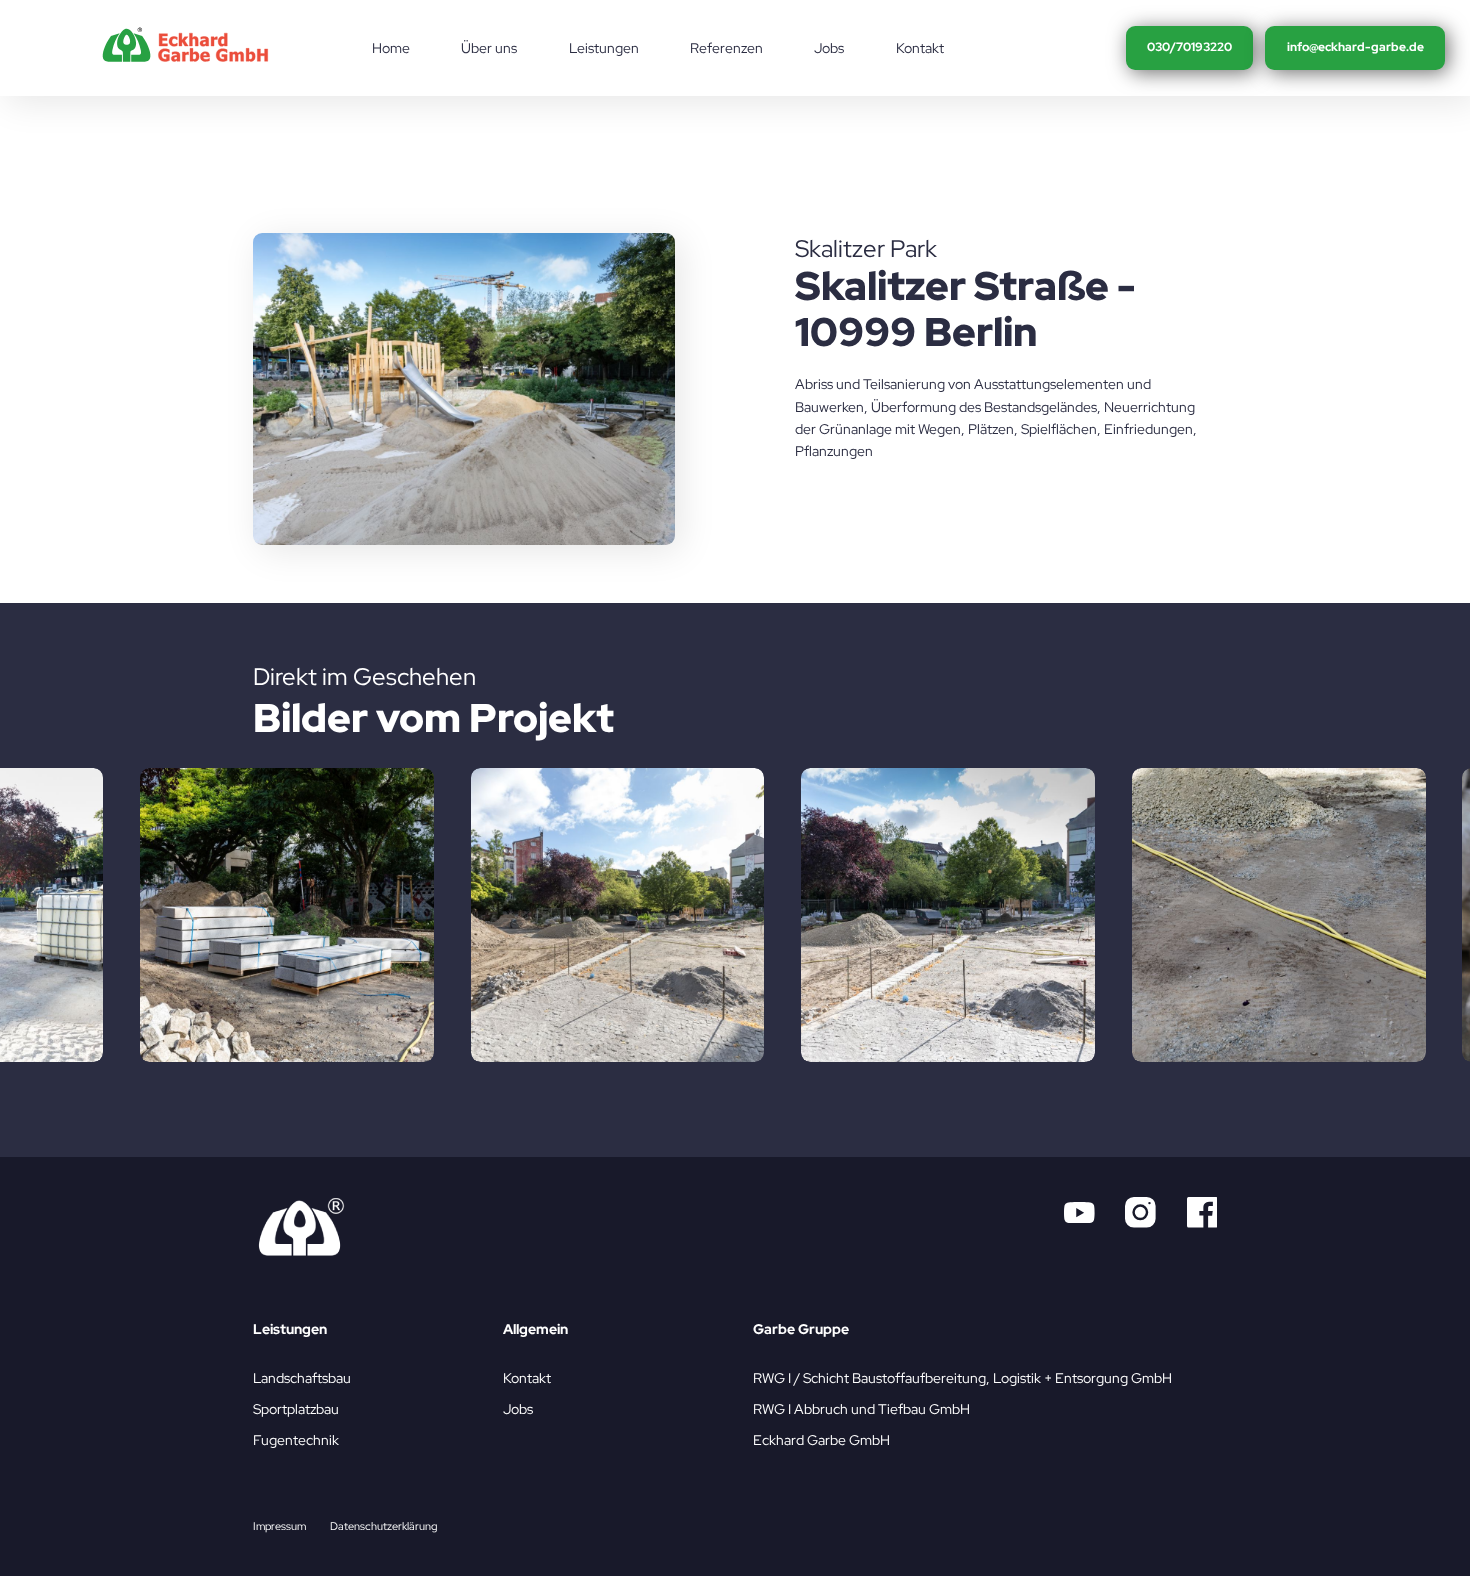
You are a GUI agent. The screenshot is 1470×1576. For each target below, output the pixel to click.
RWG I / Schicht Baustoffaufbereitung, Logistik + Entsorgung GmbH (962, 1378)
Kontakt (527, 1378)
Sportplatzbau (296, 1409)
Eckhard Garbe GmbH (821, 1440)
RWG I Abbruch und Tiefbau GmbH (861, 1409)
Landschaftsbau (302, 1378)
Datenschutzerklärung (383, 1526)
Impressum (279, 1526)
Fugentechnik (296, 1440)
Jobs (518, 1409)
